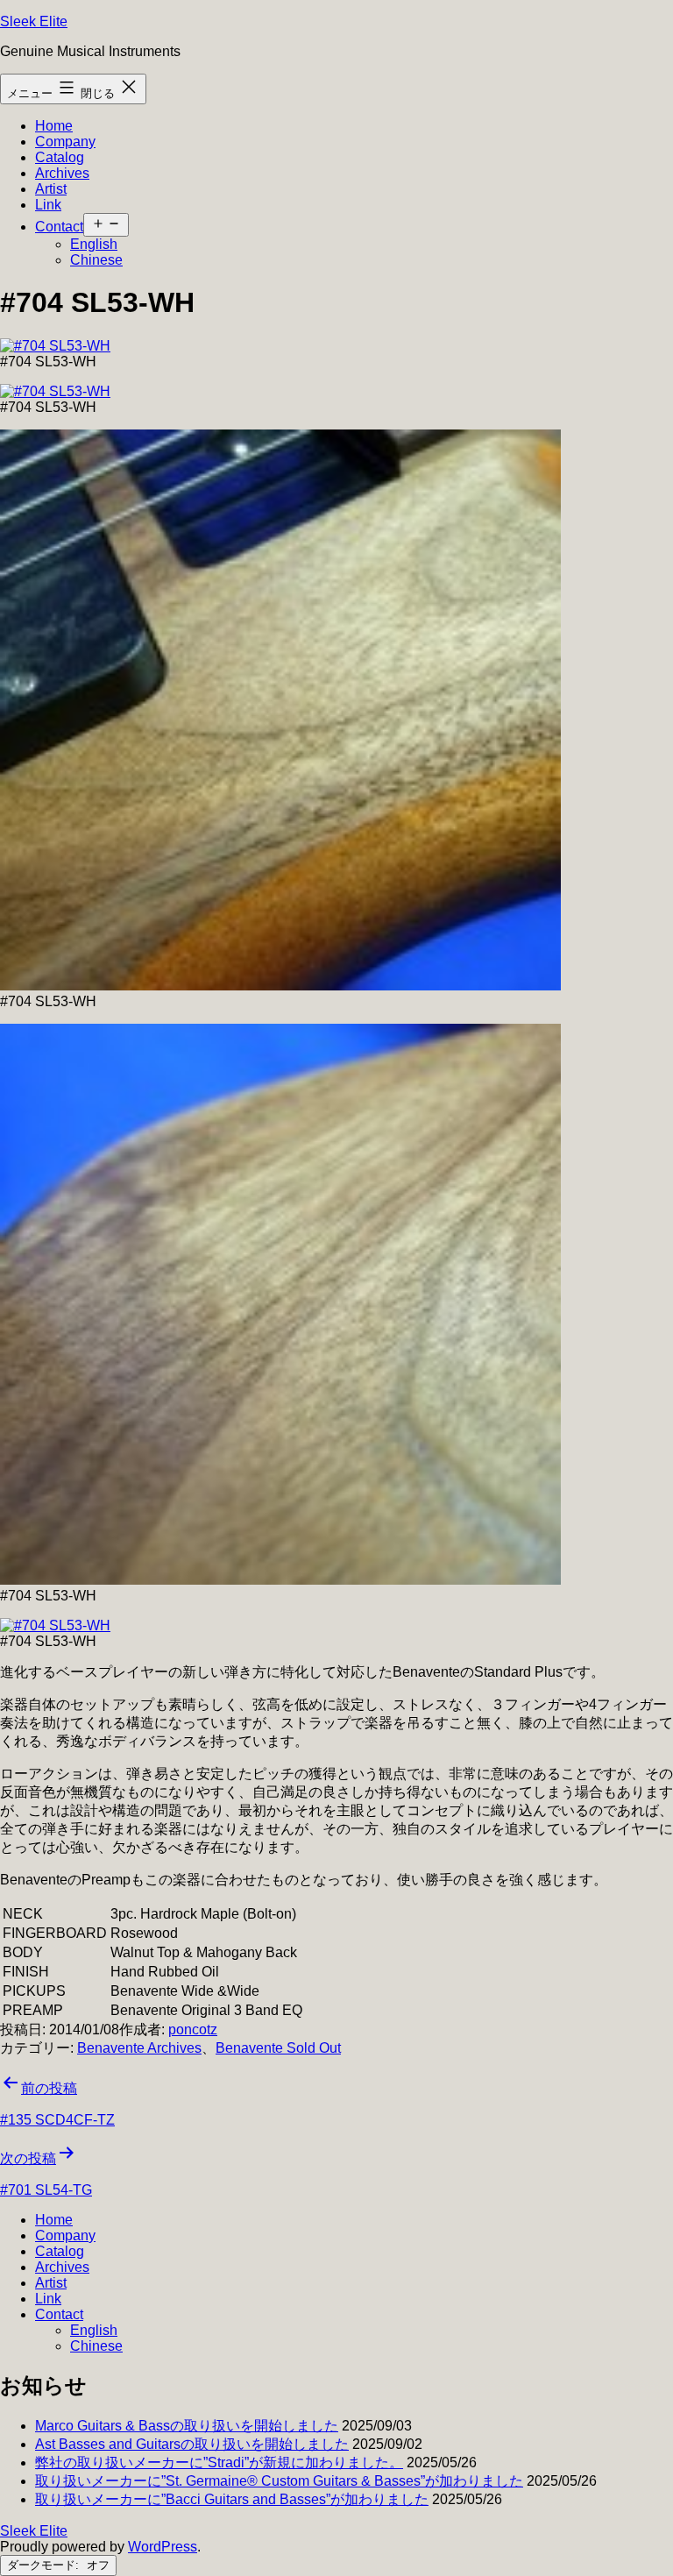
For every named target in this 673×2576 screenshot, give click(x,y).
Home (54, 126)
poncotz (193, 2030)
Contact (59, 227)
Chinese (96, 260)
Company (65, 142)
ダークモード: (45, 2565)
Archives (62, 173)
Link (48, 205)
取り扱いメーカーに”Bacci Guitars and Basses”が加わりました (232, 2499)
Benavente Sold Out (278, 2048)
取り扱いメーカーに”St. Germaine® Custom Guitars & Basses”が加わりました (279, 2481)
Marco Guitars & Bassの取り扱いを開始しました (187, 2426)
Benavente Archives (139, 2048)
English (94, 244)
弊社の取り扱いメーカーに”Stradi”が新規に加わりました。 (219, 2462)
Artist (51, 189)
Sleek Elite (34, 21)
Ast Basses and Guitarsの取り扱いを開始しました (192, 2444)
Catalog (60, 157)
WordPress (163, 2547)
